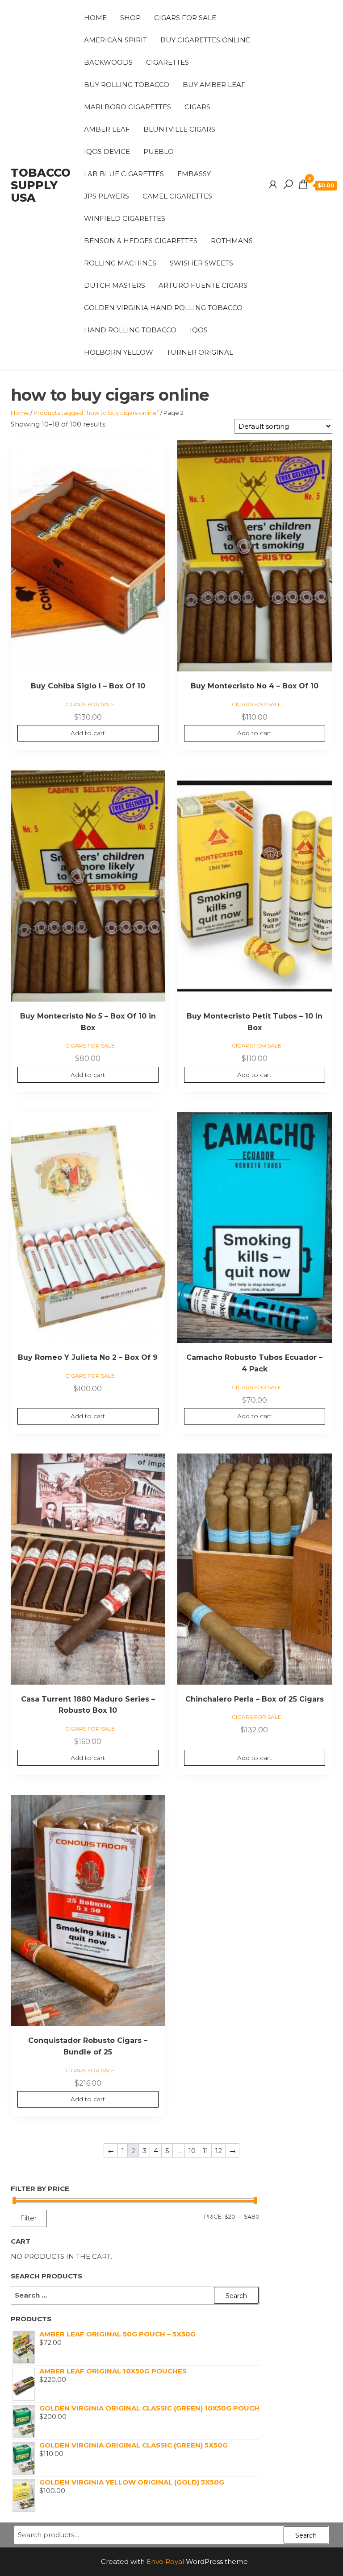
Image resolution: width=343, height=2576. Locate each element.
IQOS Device (107, 151)
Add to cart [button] (88, 733)
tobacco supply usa (41, 185)
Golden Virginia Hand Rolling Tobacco (163, 308)
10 (192, 2151)
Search (306, 2535)
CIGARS (197, 107)
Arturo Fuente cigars (203, 285)
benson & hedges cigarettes (141, 241)
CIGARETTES (167, 62)
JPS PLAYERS (107, 196)
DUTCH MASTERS (115, 285)
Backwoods (108, 62)
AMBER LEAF (107, 129)
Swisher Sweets (201, 263)
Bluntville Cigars (179, 129)
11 (205, 2151)
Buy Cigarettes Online (205, 40)
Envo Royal (165, 2562)
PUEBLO (159, 151)
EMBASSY (194, 174)
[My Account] (273, 185)
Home (95, 18)
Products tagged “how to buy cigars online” (96, 413)
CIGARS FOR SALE (185, 18)
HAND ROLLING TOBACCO (130, 330)
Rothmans (232, 241)
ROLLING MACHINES (120, 263)
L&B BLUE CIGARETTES (124, 174)
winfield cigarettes (125, 218)
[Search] (288, 185)
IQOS (199, 330)
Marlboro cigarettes (128, 107)
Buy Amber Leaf (214, 85)
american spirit (115, 40)
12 (219, 2151)
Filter (29, 2218)
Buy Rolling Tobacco (127, 85)
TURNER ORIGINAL (200, 352)
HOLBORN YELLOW (119, 352)
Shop (130, 18)
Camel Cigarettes (177, 196)
